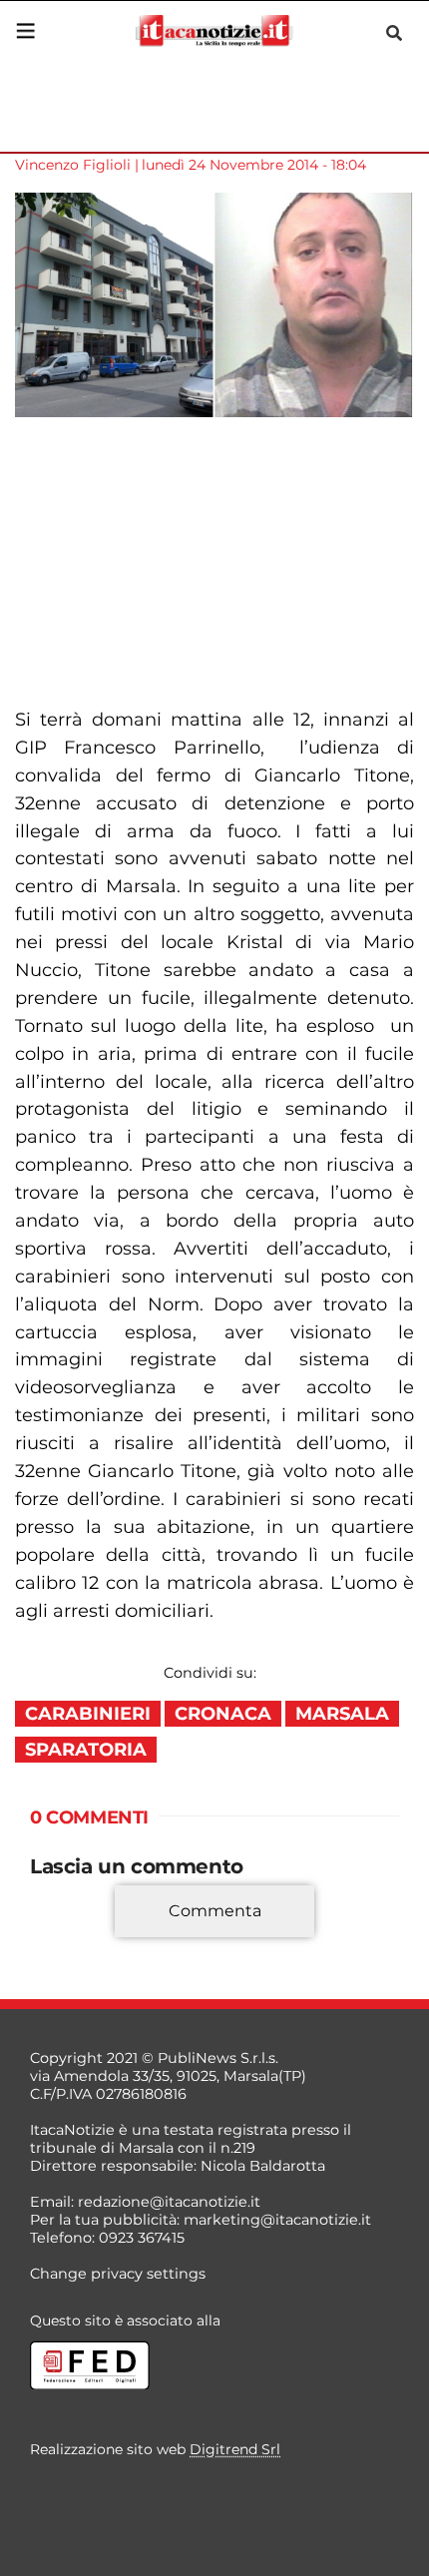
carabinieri (88, 1714)
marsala (342, 1714)
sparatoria (86, 1750)
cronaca (223, 1714)
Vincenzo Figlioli (73, 165)
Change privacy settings (118, 2274)
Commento (72, 1940)
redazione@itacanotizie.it (169, 2202)
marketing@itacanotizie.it (277, 2220)
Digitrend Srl (235, 2449)
